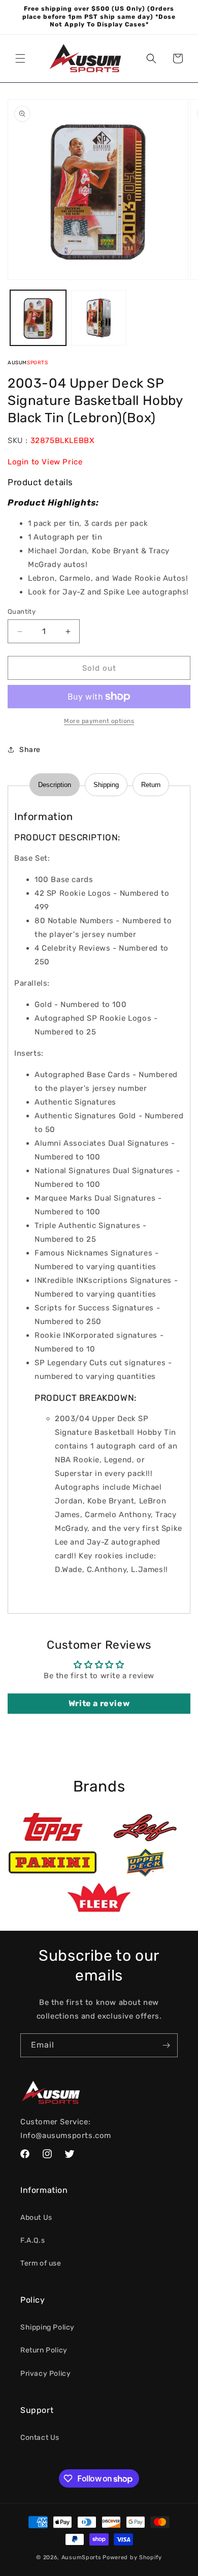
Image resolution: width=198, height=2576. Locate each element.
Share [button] (30, 750)
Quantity (22, 611)
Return (151, 785)
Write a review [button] (99, 1703)
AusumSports (81, 2557)
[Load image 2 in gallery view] (99, 318)
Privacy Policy (45, 2374)
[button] (20, 58)
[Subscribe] (166, 2045)
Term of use (41, 2263)
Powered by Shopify (132, 2557)
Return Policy (44, 2350)
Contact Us (40, 2438)
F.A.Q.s (32, 2240)
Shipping (106, 785)
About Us (36, 2218)
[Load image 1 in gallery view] (38, 318)
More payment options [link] (99, 721)
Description (55, 785)
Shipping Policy (47, 2327)
